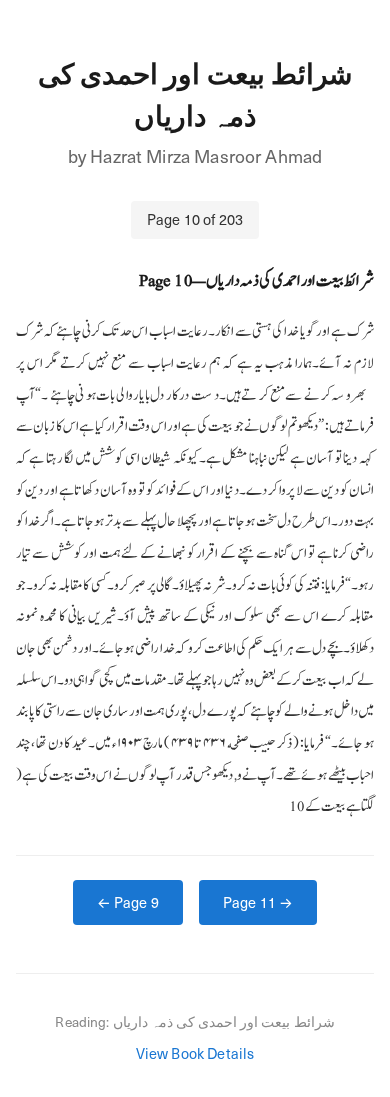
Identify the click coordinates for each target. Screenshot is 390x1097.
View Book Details (195, 1053)
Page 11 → (258, 902)
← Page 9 (128, 902)
